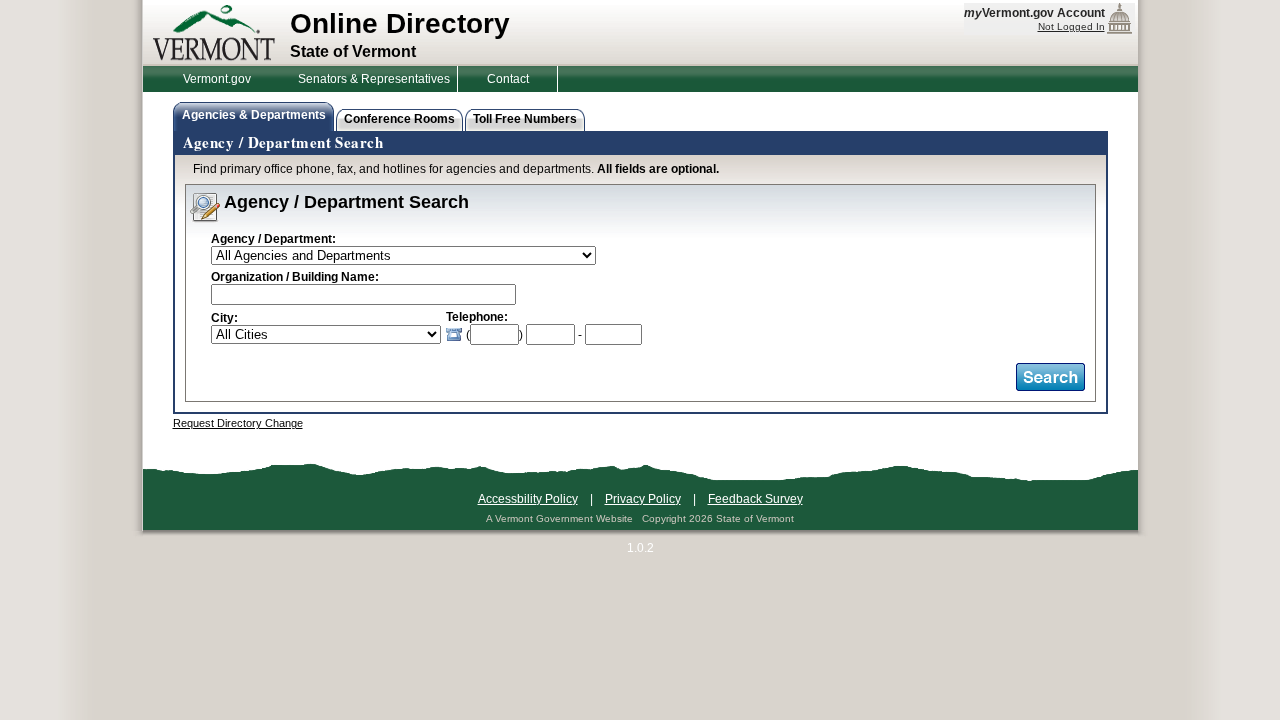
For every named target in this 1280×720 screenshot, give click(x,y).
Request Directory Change (238, 423)
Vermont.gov (217, 79)
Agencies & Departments (254, 115)
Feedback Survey (755, 499)
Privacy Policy (643, 499)
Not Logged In (1071, 26)
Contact (508, 79)
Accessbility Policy (528, 499)
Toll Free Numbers (525, 119)
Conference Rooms (399, 119)
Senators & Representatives (374, 79)
